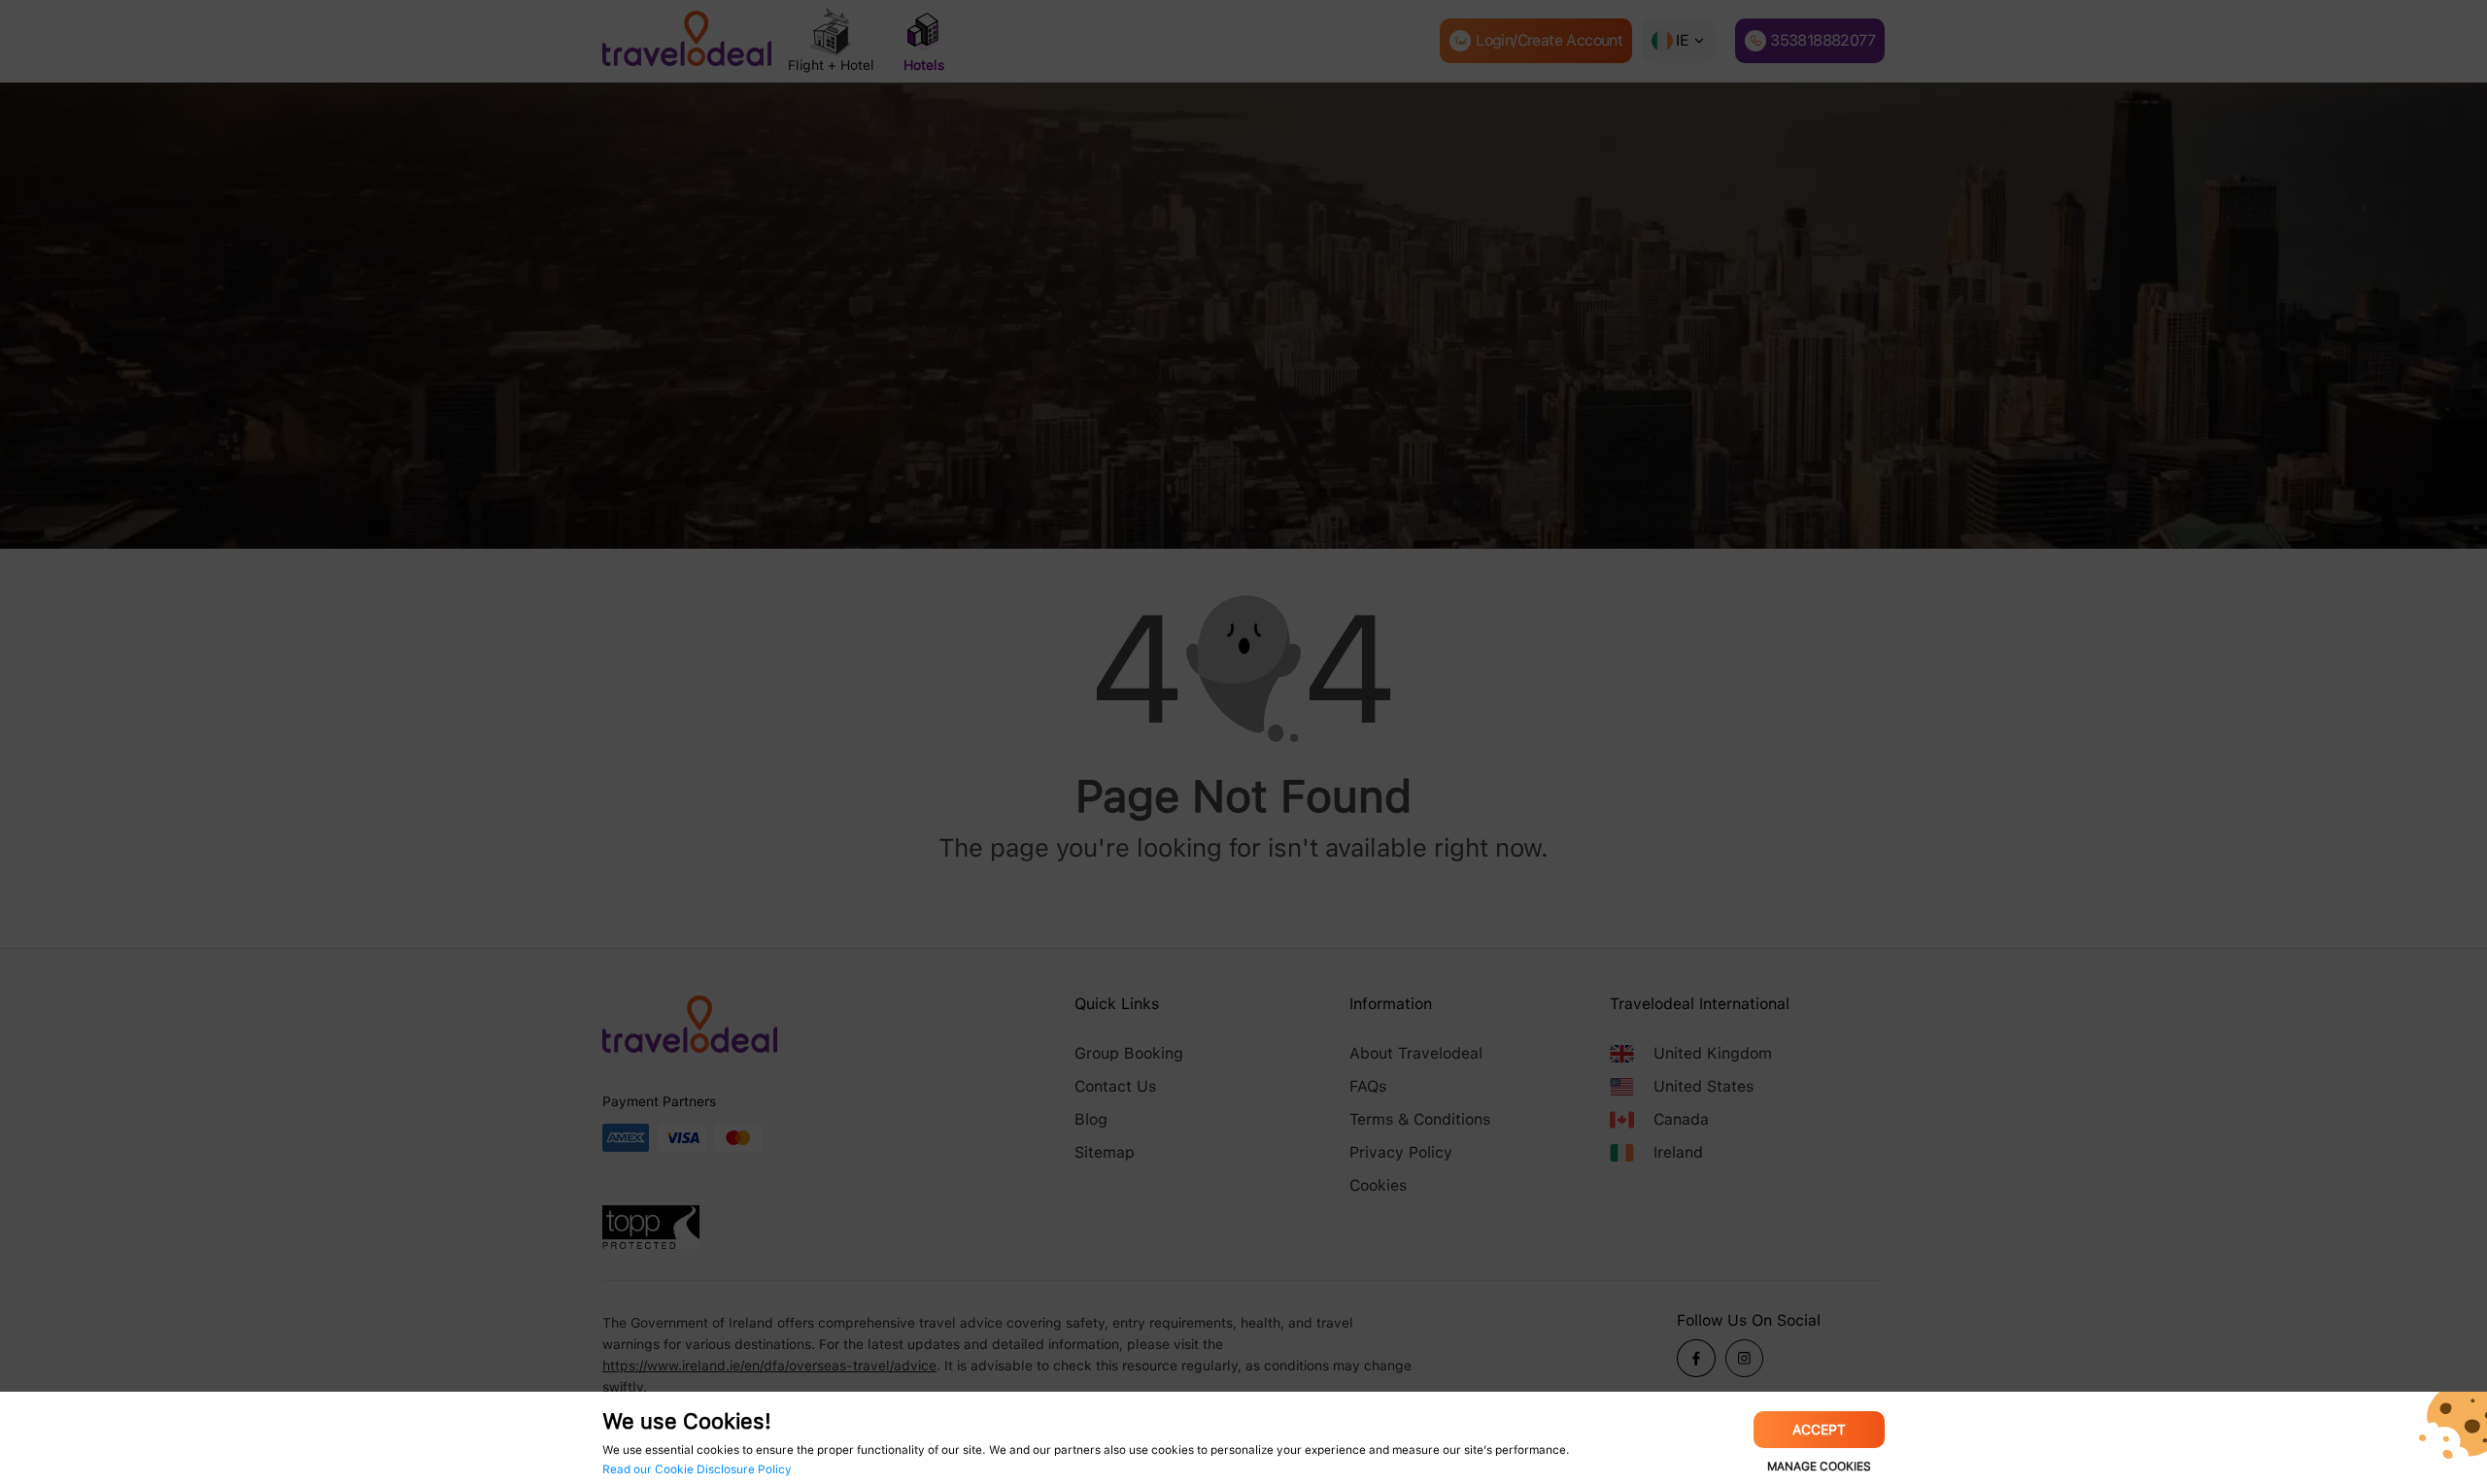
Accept (1819, 1430)
